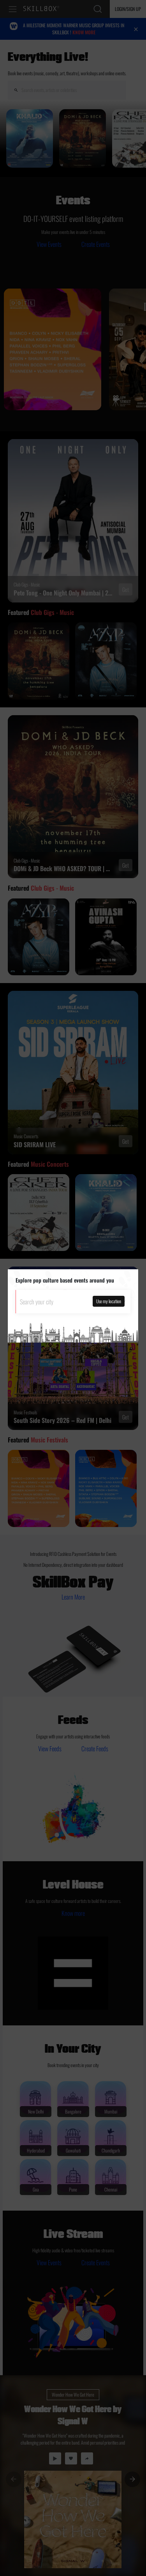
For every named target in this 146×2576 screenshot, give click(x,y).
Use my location (109, 1301)
